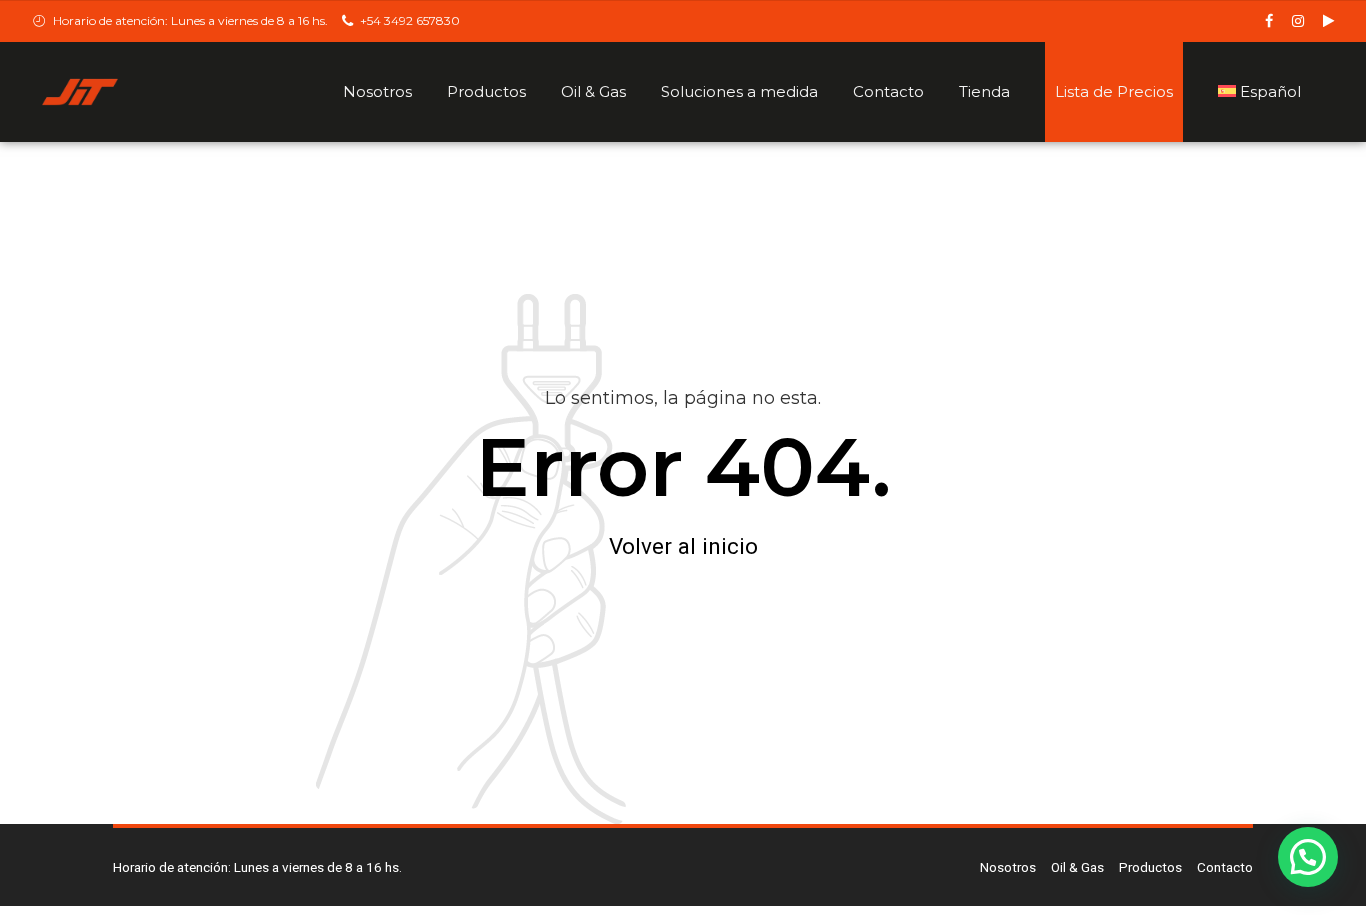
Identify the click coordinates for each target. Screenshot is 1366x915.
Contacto (888, 91)
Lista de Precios (1114, 91)
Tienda (984, 91)
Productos (486, 91)
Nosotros (377, 91)
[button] (1308, 857)
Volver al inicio (683, 546)
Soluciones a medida (739, 91)
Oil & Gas (593, 91)
